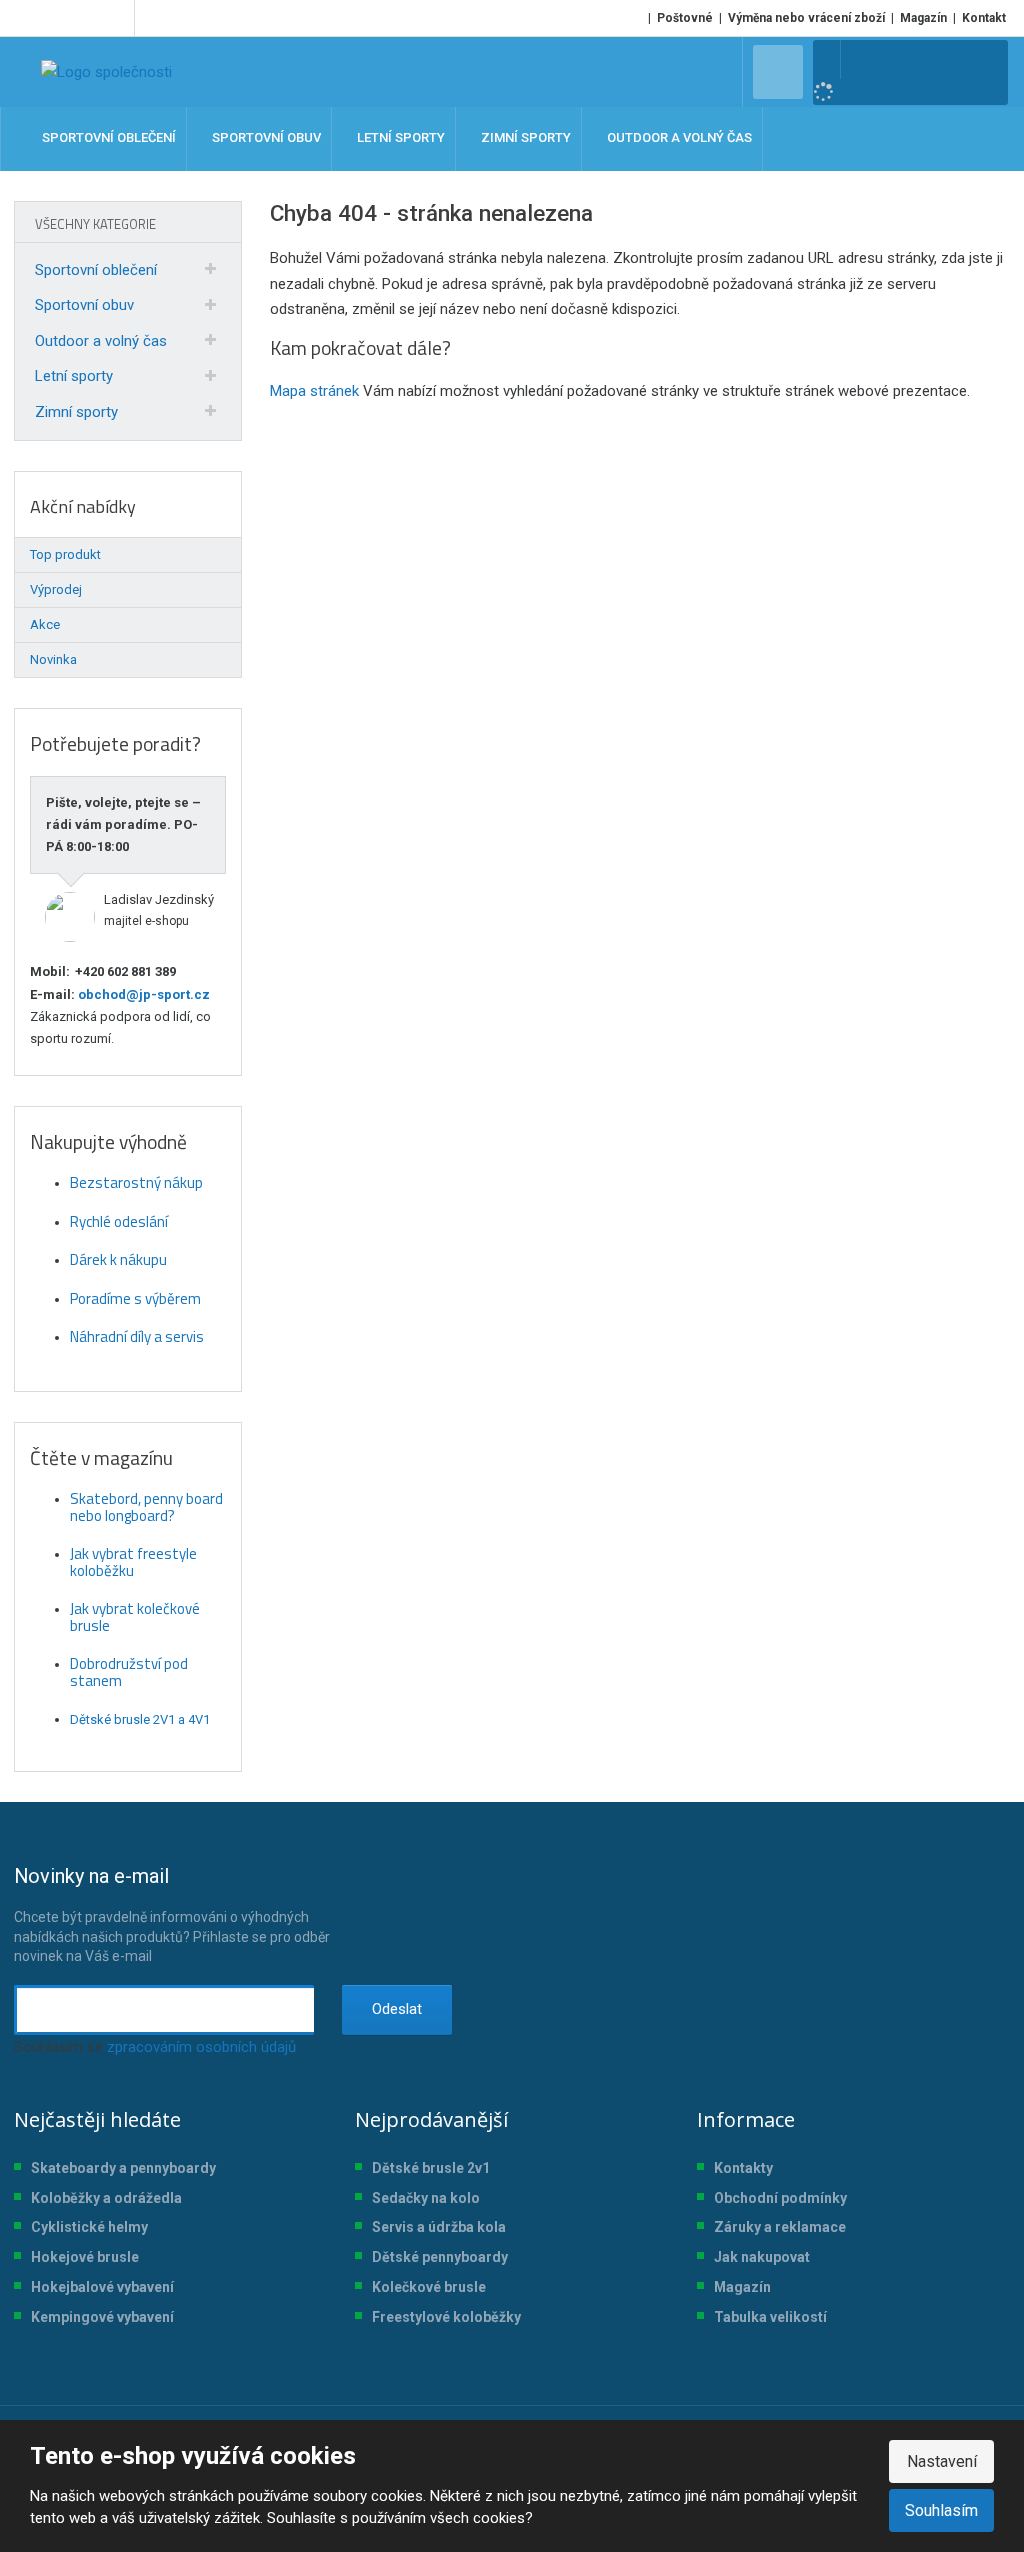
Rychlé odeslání (119, 1221)
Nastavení (942, 2461)
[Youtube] (115, 18)
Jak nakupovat (762, 2257)
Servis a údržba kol (435, 2227)
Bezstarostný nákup (136, 1182)
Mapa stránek (314, 391)
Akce (45, 624)
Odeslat (397, 2009)
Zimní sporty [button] (524, 138)
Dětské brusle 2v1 (431, 2168)
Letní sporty (74, 376)
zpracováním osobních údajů (201, 2047)
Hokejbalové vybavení (102, 2287)
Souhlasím (941, 2510)
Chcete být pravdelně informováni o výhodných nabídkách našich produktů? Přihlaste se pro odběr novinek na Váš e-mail (172, 1914)
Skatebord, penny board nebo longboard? (146, 1507)
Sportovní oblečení (96, 270)
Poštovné (685, 18)
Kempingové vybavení (102, 2317)
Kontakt (984, 18)
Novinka (53, 659)
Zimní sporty (76, 412)
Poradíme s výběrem (135, 1298)
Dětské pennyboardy (440, 2257)
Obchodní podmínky (780, 2198)
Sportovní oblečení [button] (107, 138)
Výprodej (56, 589)
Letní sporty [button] (399, 138)
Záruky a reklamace (780, 2227)
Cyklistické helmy (89, 2227)
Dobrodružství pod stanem (129, 1672)
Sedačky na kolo (426, 2198)
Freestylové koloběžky (446, 2317)
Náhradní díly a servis (137, 1336)
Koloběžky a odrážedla (106, 2198)
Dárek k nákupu (118, 1259)
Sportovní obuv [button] (265, 138)
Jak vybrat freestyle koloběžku (133, 1562)
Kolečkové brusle (429, 2287)
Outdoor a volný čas (101, 341)
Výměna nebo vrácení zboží (806, 18)
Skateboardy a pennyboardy (123, 2168)
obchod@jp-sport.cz (142, 994)
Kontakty (743, 2168)
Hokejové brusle (85, 2257)
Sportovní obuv (84, 305)
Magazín (923, 18)
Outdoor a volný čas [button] (678, 138)
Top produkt (65, 554)
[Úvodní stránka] (106, 72)
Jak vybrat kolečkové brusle (135, 1617)
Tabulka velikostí (770, 2317)
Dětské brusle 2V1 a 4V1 (140, 1719)
